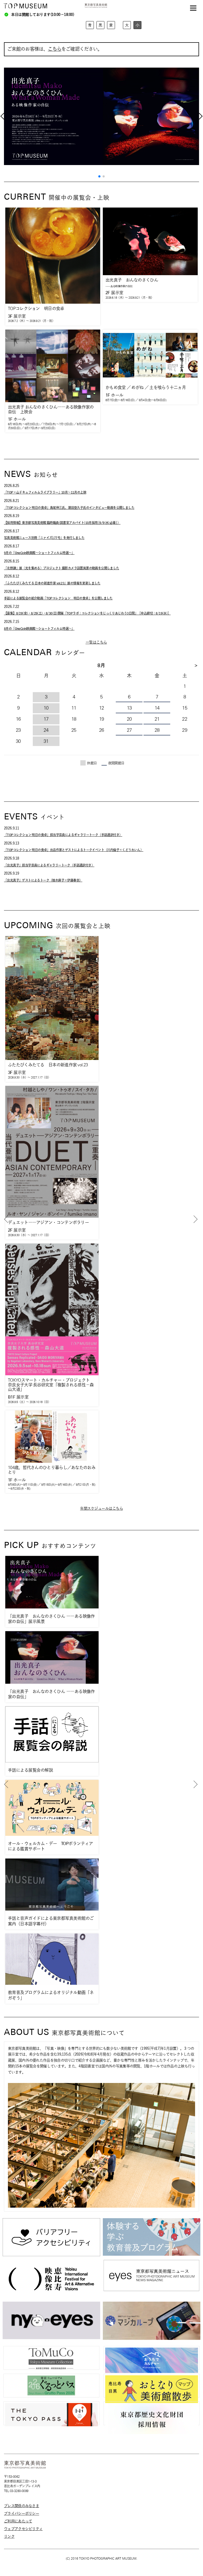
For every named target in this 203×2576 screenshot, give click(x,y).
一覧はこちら (96, 642)
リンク (9, 2536)
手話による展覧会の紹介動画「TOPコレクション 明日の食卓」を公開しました (58, 598)
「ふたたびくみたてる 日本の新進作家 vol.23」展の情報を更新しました (52, 583)
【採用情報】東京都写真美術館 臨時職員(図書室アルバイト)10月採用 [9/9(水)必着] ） (62, 523)
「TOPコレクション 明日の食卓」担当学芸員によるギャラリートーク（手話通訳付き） (63, 835)
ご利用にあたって (18, 2521)
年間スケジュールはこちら (101, 1508)
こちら (55, 49)
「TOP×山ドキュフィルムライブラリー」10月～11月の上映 (45, 492)
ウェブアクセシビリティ (23, 2529)
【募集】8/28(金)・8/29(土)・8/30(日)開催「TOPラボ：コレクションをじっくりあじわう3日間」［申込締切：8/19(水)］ (87, 613)
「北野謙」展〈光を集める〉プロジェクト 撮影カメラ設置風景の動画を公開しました (62, 568)
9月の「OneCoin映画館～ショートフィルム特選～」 (39, 553)
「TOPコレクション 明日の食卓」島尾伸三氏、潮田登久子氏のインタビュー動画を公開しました (69, 508)
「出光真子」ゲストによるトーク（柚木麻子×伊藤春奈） (43, 880)
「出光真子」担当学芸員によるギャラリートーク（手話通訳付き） (49, 865)
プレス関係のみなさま (22, 2506)
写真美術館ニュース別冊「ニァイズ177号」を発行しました (44, 538)
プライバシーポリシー (22, 2513)
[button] (99, 176)
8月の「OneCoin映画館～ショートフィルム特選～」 (39, 628)
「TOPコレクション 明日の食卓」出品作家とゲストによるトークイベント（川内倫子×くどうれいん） (74, 850)
